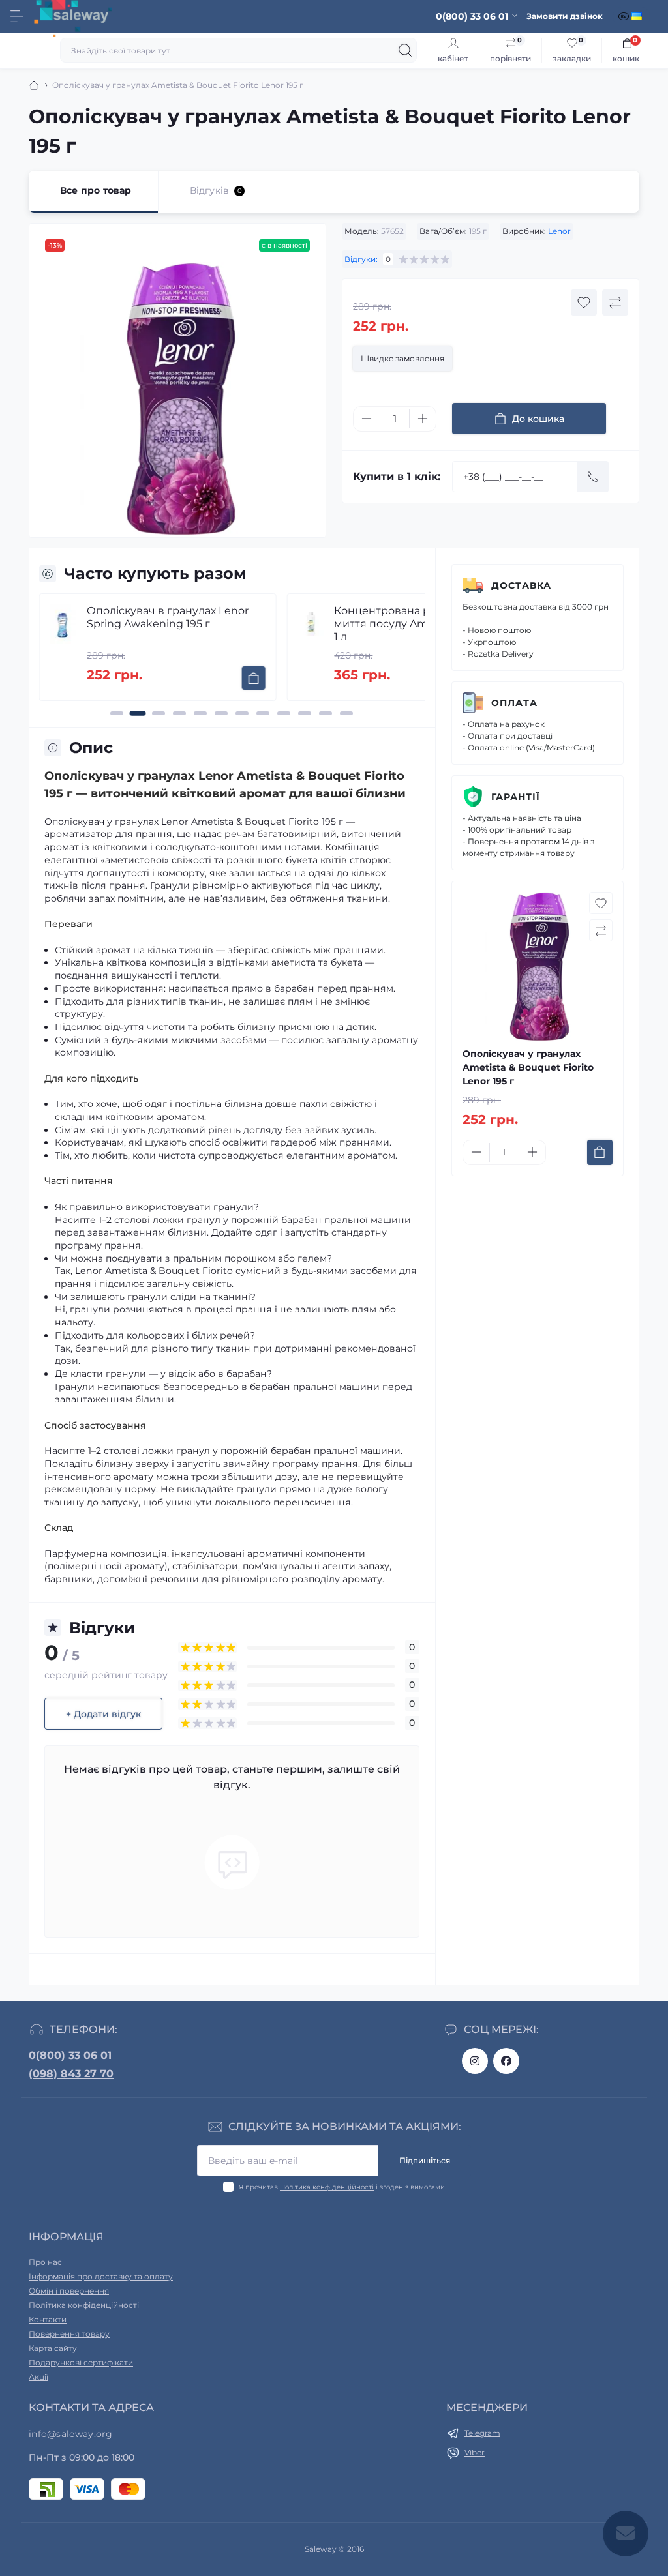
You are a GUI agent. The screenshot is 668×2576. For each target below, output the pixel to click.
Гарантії (516, 797)
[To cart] (253, 678)
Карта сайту (53, 2348)
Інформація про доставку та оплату (101, 2276)
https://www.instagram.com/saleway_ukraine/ (475, 2061)
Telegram (482, 2433)
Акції (38, 2377)
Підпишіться (425, 2160)
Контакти (48, 2319)
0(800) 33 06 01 (70, 2055)
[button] (117, 713)
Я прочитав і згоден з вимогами (342, 2187)
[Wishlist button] (584, 303)
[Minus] (367, 419)
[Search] (405, 50)
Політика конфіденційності (327, 2187)
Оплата (514, 703)
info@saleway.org (71, 2434)
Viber (475, 2452)
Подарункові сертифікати (81, 2362)
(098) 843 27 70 (71, 2074)
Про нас (45, 2262)
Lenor (559, 231)
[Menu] (17, 16)
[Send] (593, 477)
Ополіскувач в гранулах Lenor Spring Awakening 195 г (168, 617)
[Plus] (423, 419)
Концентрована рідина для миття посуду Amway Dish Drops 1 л (421, 624)
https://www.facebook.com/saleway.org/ (506, 2061)
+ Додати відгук (103, 1714)
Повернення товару (69, 2334)
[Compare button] (615, 303)
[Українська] (638, 16)
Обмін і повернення (69, 2291)
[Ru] (625, 16)
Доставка (521, 585)
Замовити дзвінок (565, 16)
